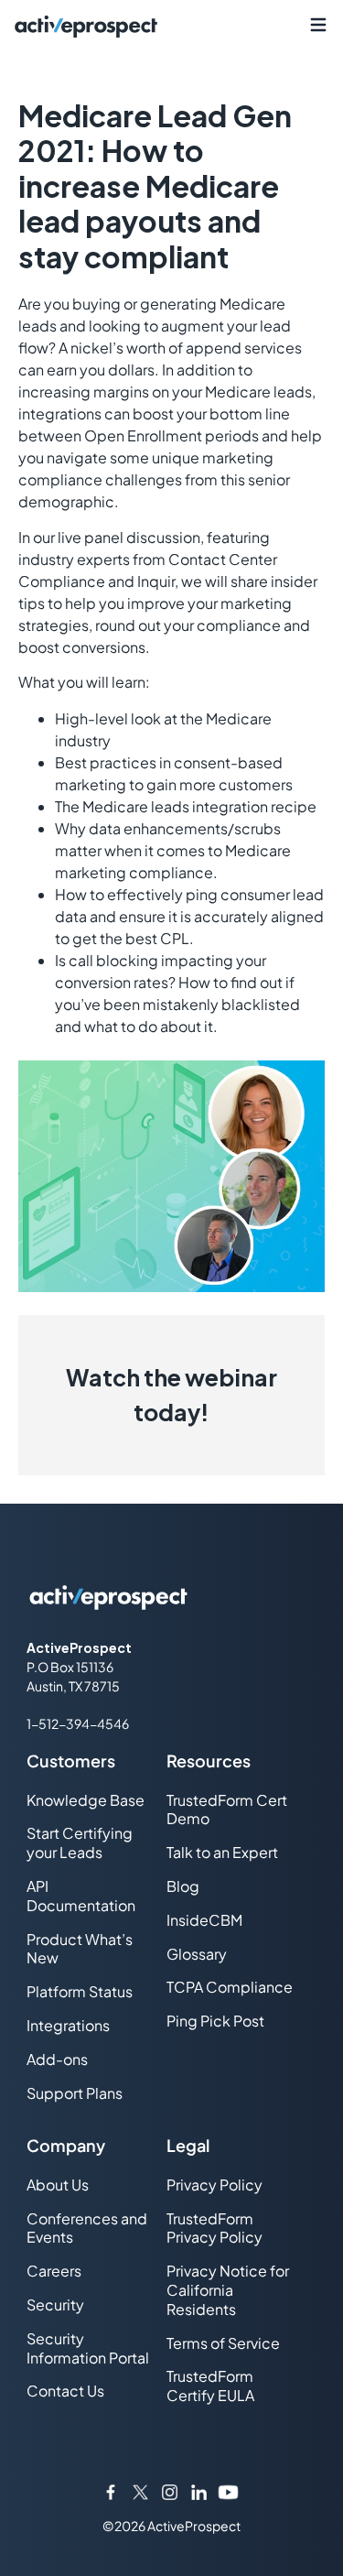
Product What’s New (80, 1949)
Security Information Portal (88, 2348)
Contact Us (65, 2391)
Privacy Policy (214, 2185)
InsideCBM (204, 1920)
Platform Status (80, 1991)
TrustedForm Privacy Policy (214, 2228)
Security (55, 2304)
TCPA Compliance (230, 1987)
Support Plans (75, 2093)
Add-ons (57, 2059)
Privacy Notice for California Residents (228, 2290)
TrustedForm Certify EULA (210, 2386)
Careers (54, 2271)
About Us (58, 2185)
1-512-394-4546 (78, 1723)
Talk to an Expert (222, 1852)
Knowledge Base (86, 1800)
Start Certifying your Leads (80, 1842)
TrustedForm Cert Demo (227, 1810)
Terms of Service (223, 2343)
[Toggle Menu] (318, 25)
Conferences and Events (87, 2228)
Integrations (68, 2025)
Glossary (197, 1954)
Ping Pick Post (215, 2021)
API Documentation (81, 1896)
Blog (183, 1886)
